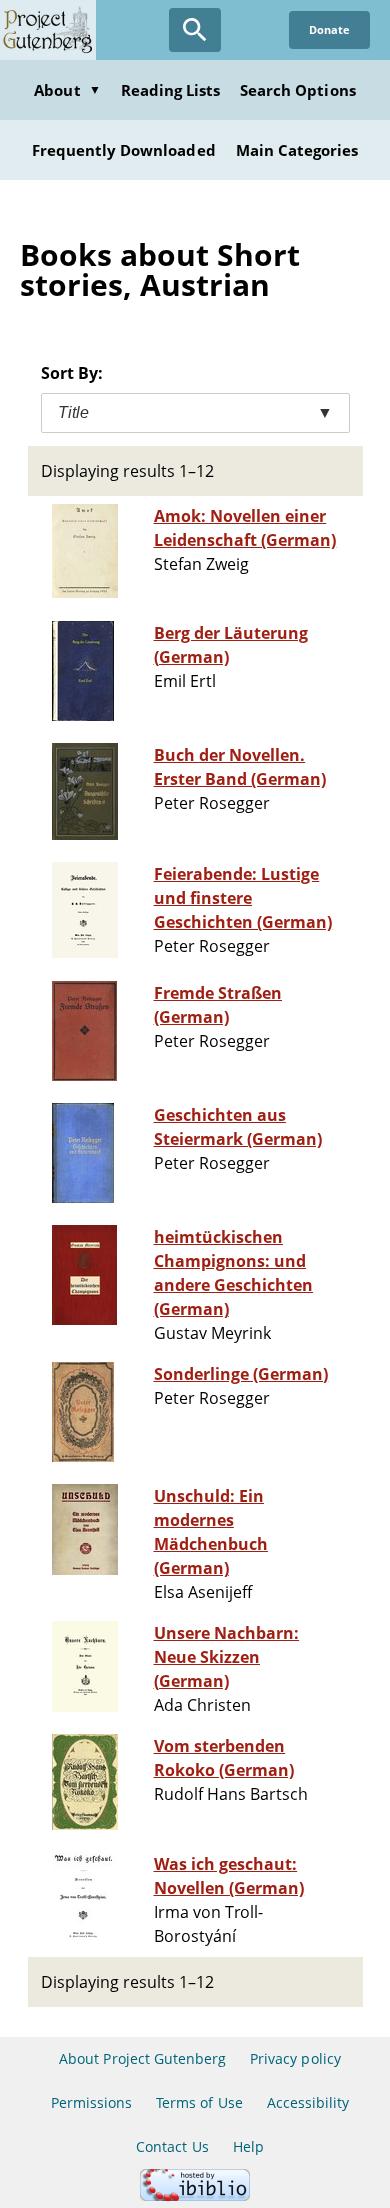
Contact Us (172, 2146)
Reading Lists (171, 90)
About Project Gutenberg (142, 2058)
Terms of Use (199, 2102)
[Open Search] (195, 30)
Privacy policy (295, 2058)
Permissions (91, 2102)
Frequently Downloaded (124, 150)
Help (248, 2146)
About (67, 90)
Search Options (298, 90)
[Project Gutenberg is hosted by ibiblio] (195, 2195)
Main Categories (297, 150)
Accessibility (308, 2102)
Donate (329, 29)
